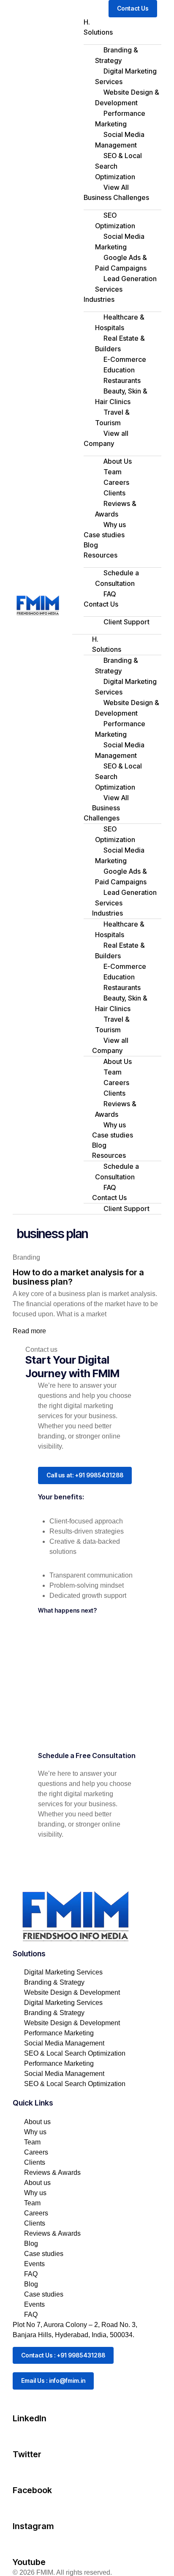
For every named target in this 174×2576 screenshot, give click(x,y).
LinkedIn (30, 2418)
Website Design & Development (127, 97)
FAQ (110, 594)
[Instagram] (23, 2508)
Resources (101, 555)
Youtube (29, 2562)
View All (116, 187)
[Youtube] (23, 2544)
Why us (115, 525)
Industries (99, 299)
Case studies (104, 535)
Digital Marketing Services (126, 76)
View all (116, 433)
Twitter (27, 2454)
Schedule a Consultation (117, 578)
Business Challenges (116, 197)
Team (32, 2142)
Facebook (32, 2490)
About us (37, 2122)
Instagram (33, 2526)
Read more (29, 1331)
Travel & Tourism (112, 417)
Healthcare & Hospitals (120, 322)
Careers (36, 2152)
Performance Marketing (120, 119)
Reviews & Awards (116, 509)
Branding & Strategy (117, 55)
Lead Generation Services (126, 284)
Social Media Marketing (120, 242)
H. (87, 22)
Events (34, 2264)
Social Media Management (120, 140)
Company (99, 443)
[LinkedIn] (23, 2400)
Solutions (98, 32)
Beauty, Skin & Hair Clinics (121, 396)
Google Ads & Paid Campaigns (121, 263)
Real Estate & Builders (120, 343)
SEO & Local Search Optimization (118, 166)
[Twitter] (23, 2436)
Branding (26, 1257)
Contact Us (101, 604)
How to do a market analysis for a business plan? (78, 1277)
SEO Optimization (115, 220)
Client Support (126, 622)
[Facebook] (23, 2472)
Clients (35, 2162)
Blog (91, 545)
